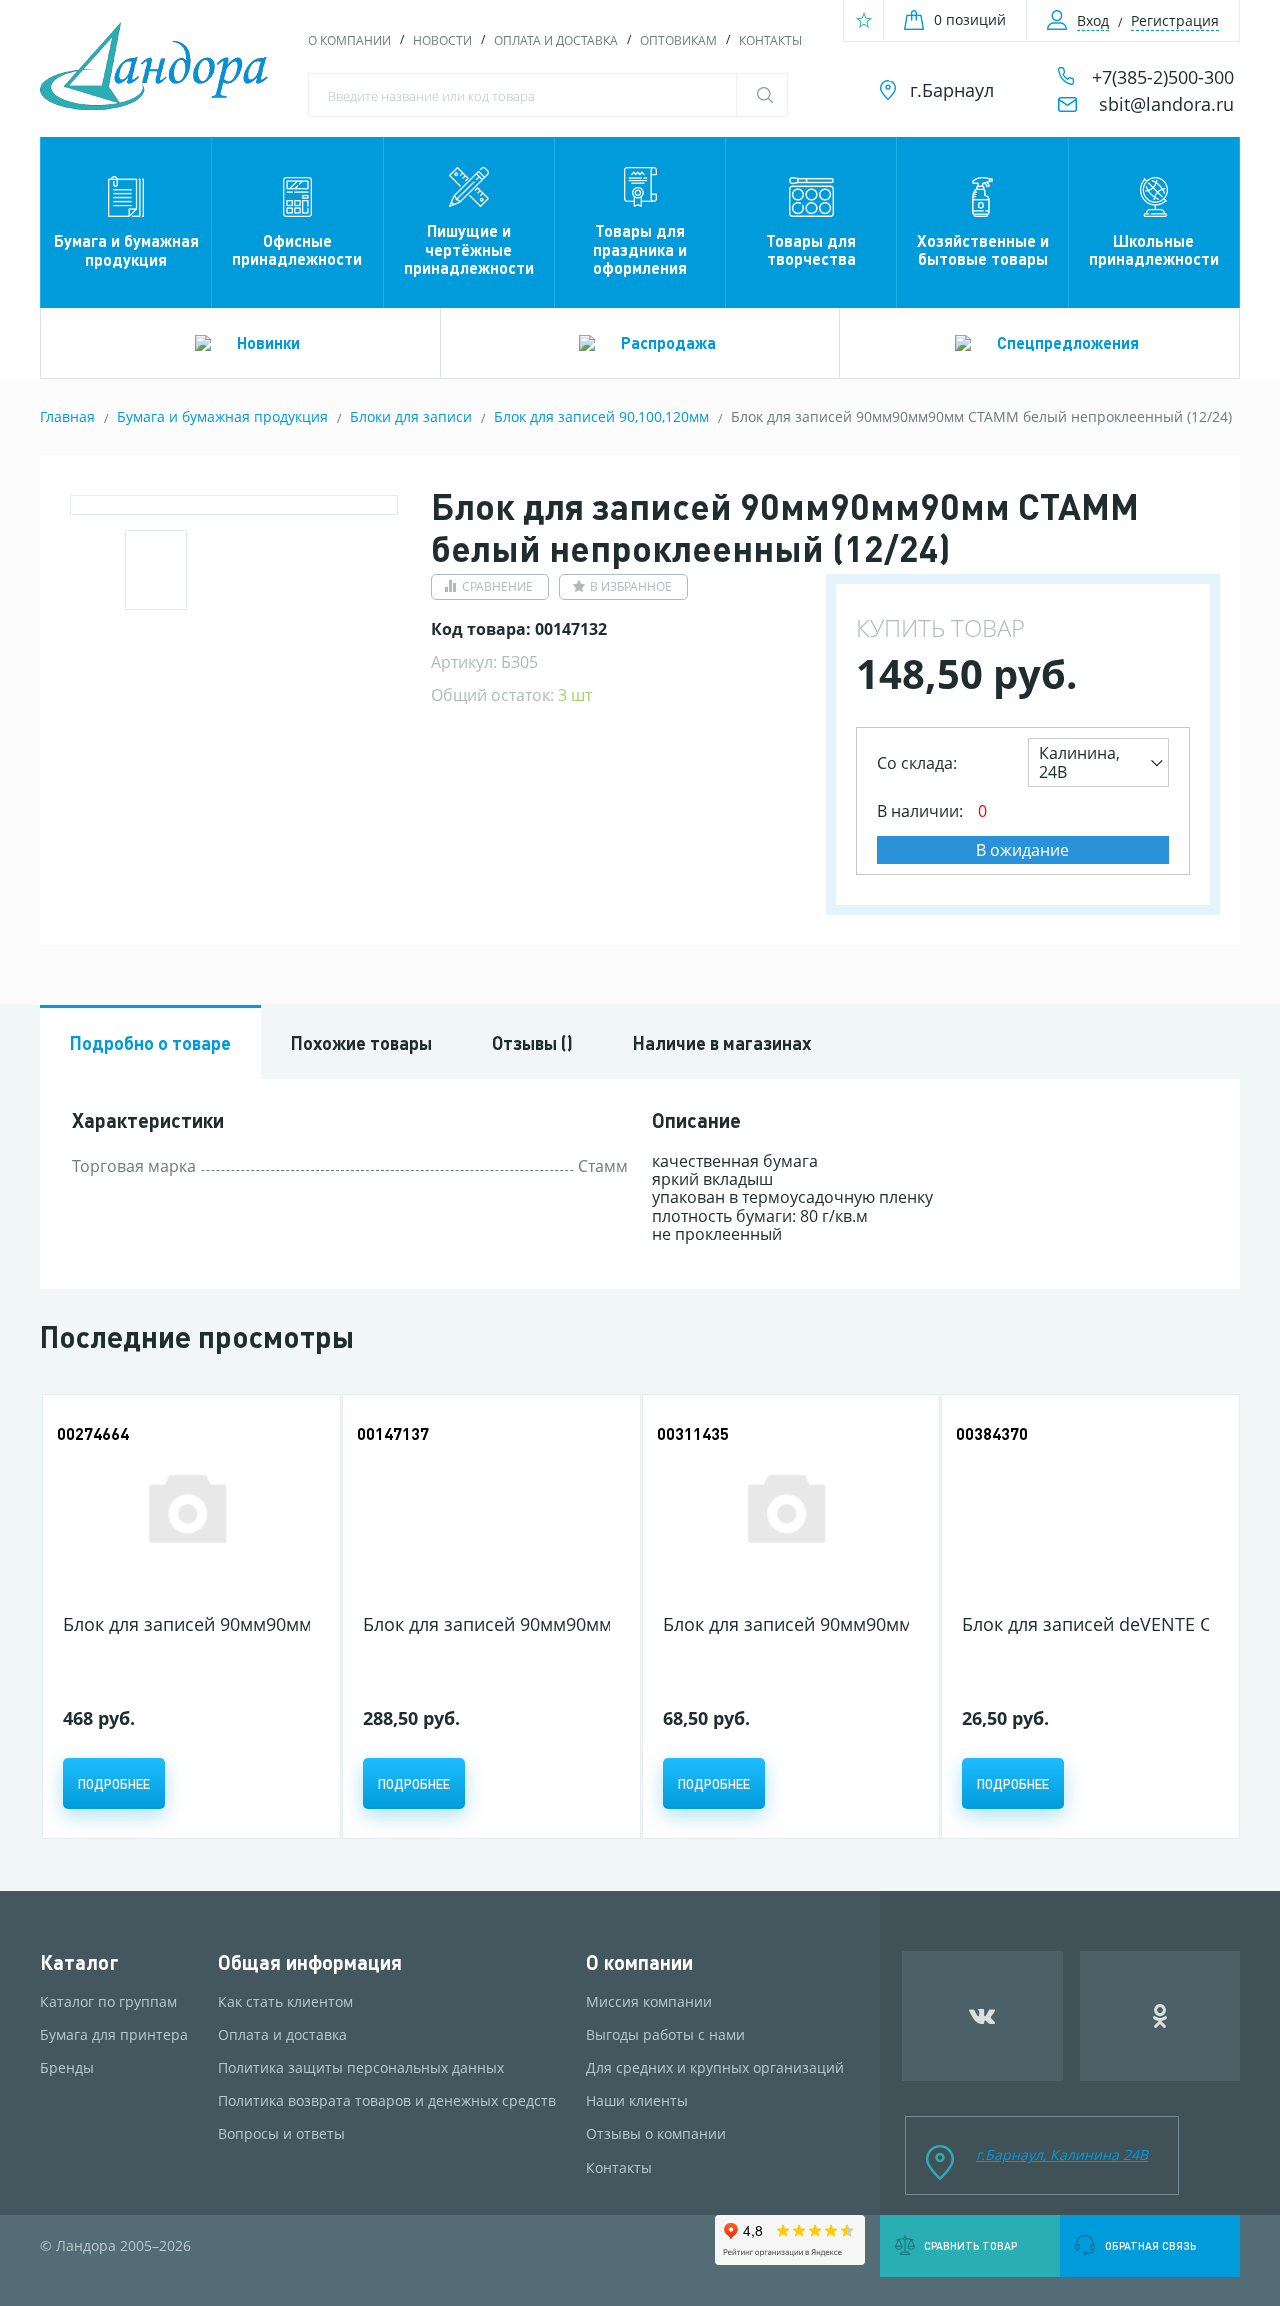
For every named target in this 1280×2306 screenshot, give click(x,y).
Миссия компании (649, 2002)
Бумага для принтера (114, 2035)
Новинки (268, 342)
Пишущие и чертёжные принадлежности (469, 249)
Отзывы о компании (656, 2134)
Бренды (67, 2068)
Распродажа (668, 342)
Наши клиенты (637, 2101)
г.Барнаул (952, 90)
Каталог (79, 1962)
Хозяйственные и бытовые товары (983, 249)
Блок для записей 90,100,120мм (601, 416)
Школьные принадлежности (1154, 249)
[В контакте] (982, 2016)
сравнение (497, 586)
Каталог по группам (108, 2002)
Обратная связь (1150, 2246)
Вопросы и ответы (281, 2134)
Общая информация (310, 1962)
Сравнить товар (970, 2246)
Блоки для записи (411, 416)
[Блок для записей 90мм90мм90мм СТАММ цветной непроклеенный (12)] (486, 1506)
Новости (442, 40)
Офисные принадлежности (297, 249)
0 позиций (970, 19)
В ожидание (1022, 850)
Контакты (770, 40)
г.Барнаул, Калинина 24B (1062, 2154)
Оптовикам (678, 40)
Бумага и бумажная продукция (126, 249)
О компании (349, 40)
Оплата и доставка (556, 40)
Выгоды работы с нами (665, 2035)
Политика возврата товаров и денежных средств (387, 2101)
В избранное (631, 586)
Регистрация (1175, 20)
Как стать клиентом (285, 2002)
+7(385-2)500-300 (1163, 77)
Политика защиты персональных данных (361, 2068)
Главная (67, 416)
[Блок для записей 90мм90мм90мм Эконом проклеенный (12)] (786, 1506)
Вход (1093, 20)
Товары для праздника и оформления (640, 249)
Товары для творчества (811, 249)
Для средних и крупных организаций (715, 2068)
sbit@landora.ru (1166, 104)
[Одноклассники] (1160, 2016)
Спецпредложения (1068, 342)
